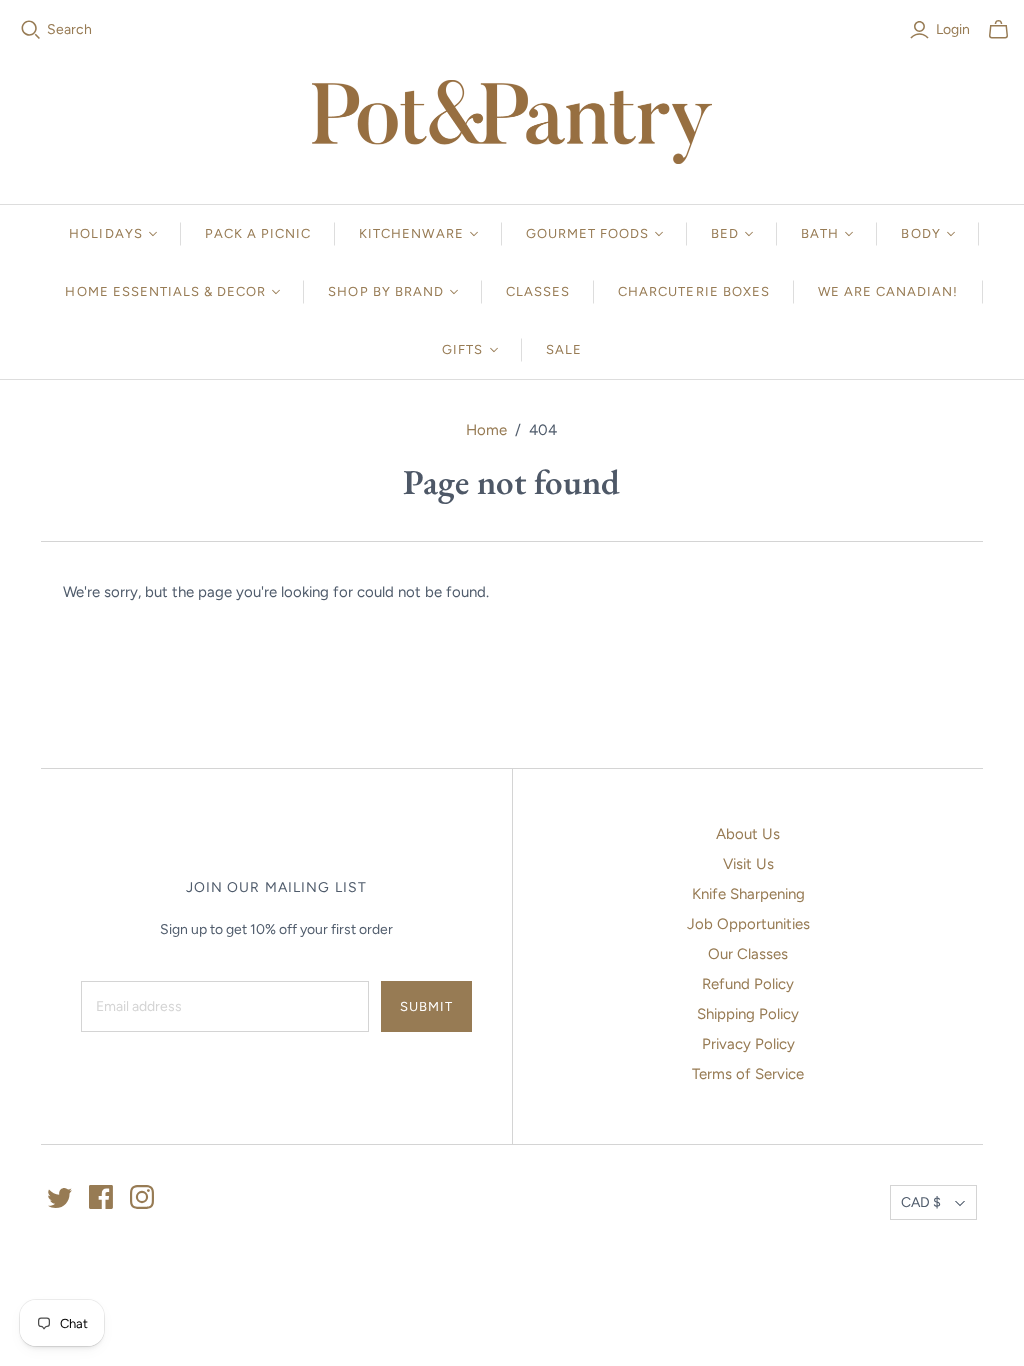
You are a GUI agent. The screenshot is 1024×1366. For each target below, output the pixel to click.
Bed (725, 233)
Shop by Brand (386, 291)
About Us (748, 834)
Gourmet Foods (588, 233)
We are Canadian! (888, 291)
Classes (538, 291)
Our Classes (748, 954)
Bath (820, 233)
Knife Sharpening (748, 894)
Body (920, 233)
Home (486, 430)
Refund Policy (748, 984)
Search (69, 29)
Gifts (462, 349)
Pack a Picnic (258, 233)
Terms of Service (748, 1074)
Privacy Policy (748, 1044)
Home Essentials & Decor (165, 291)
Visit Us (748, 864)
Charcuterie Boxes (694, 291)
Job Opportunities (748, 924)
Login (953, 29)
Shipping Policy (748, 1014)
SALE (564, 349)
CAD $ (921, 1202)
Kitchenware (411, 233)
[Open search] (31, 30)
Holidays (105, 233)
